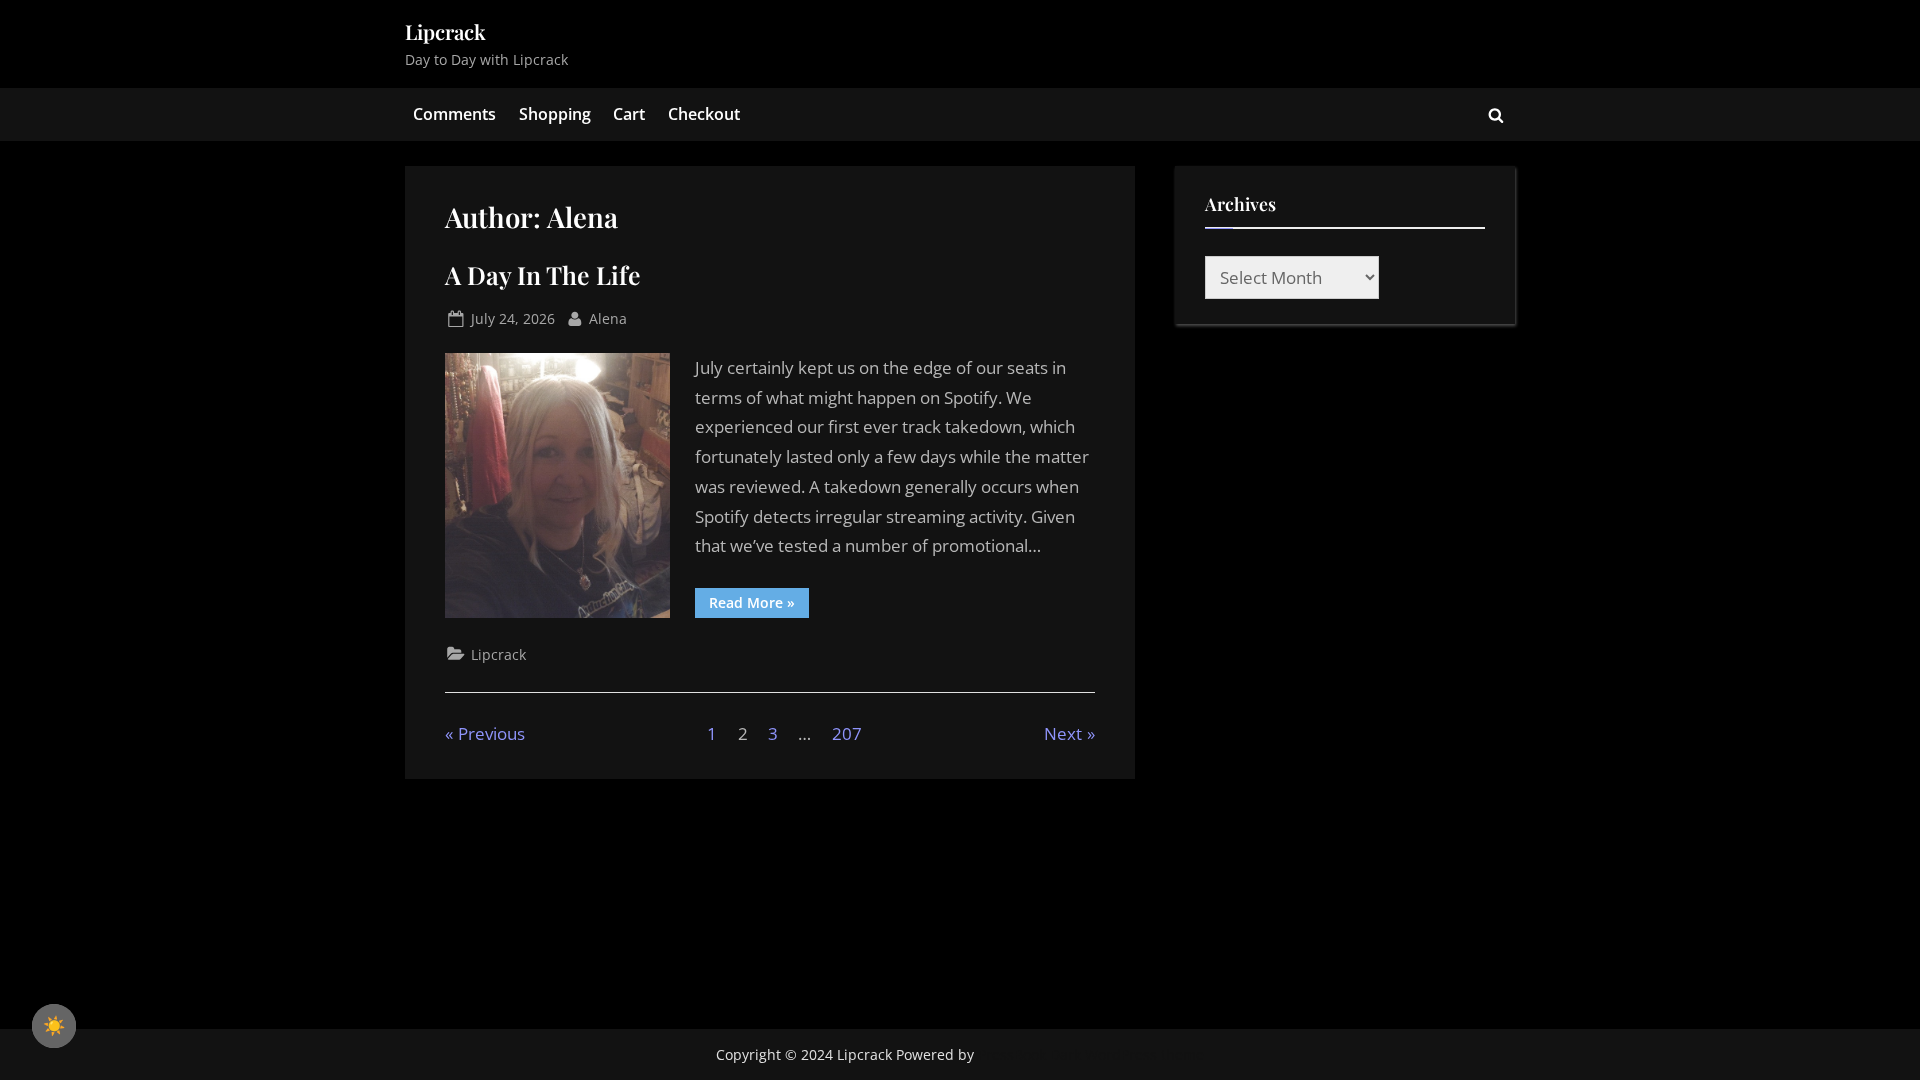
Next (1063, 733)
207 (847, 733)
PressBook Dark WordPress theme (1091, 1054)
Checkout (704, 114)
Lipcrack (445, 31)
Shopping (555, 114)
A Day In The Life (543, 274)
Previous (491, 733)
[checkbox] (54, 1026)
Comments (454, 114)
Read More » (759, 605)
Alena (608, 318)
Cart (629, 114)
